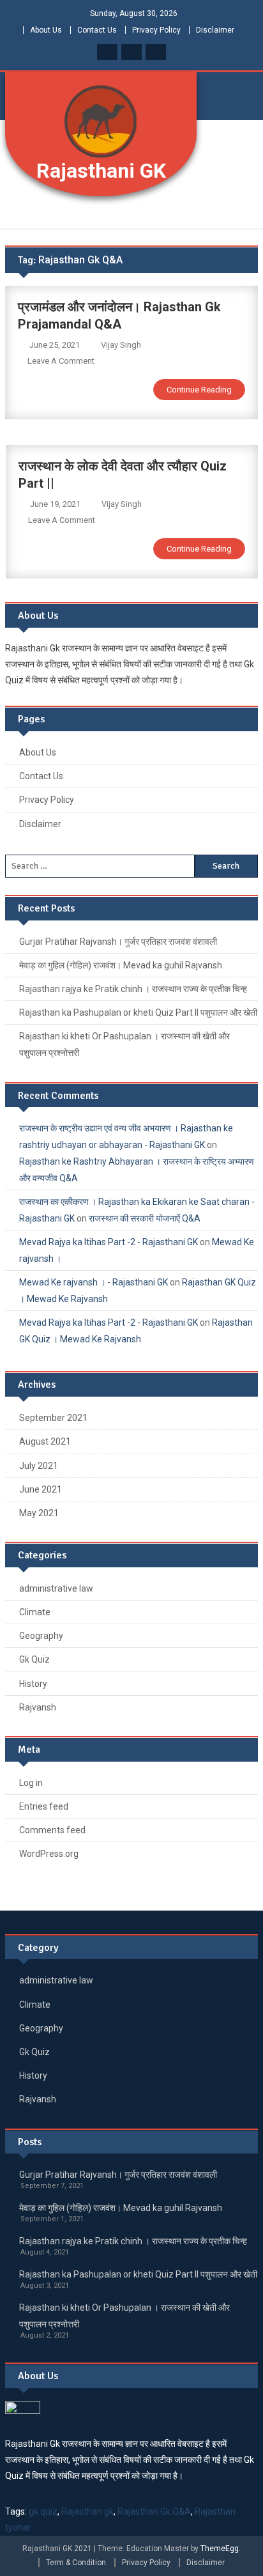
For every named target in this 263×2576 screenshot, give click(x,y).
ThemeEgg (220, 2549)
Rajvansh (38, 1707)
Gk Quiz (34, 1659)
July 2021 (39, 1466)
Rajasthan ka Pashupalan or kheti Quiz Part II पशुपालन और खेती (138, 1013)
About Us (46, 30)
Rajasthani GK (101, 171)
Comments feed (52, 1830)
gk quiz (43, 2511)
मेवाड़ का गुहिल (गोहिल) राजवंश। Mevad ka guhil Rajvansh (121, 965)
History (33, 1684)
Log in (31, 1783)
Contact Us (97, 30)
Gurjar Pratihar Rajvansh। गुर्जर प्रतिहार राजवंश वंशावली (118, 942)
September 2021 (53, 1418)
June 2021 (41, 1489)
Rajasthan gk (87, 2511)
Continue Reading (199, 390)
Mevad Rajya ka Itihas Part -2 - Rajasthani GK (109, 1242)
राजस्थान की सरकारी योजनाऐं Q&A (145, 1218)
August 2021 (45, 1441)
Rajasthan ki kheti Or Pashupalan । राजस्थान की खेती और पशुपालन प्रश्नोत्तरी (124, 1044)
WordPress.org (49, 1854)
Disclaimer (215, 30)
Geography (41, 1636)
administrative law (56, 1588)
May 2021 (39, 1513)
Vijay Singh (121, 345)
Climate (35, 1612)
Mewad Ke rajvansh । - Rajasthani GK (94, 1282)
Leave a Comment (61, 361)
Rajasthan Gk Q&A (154, 2511)
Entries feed (44, 1806)
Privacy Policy (156, 30)
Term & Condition (76, 2563)
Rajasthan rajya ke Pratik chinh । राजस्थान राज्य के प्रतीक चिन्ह (133, 989)
